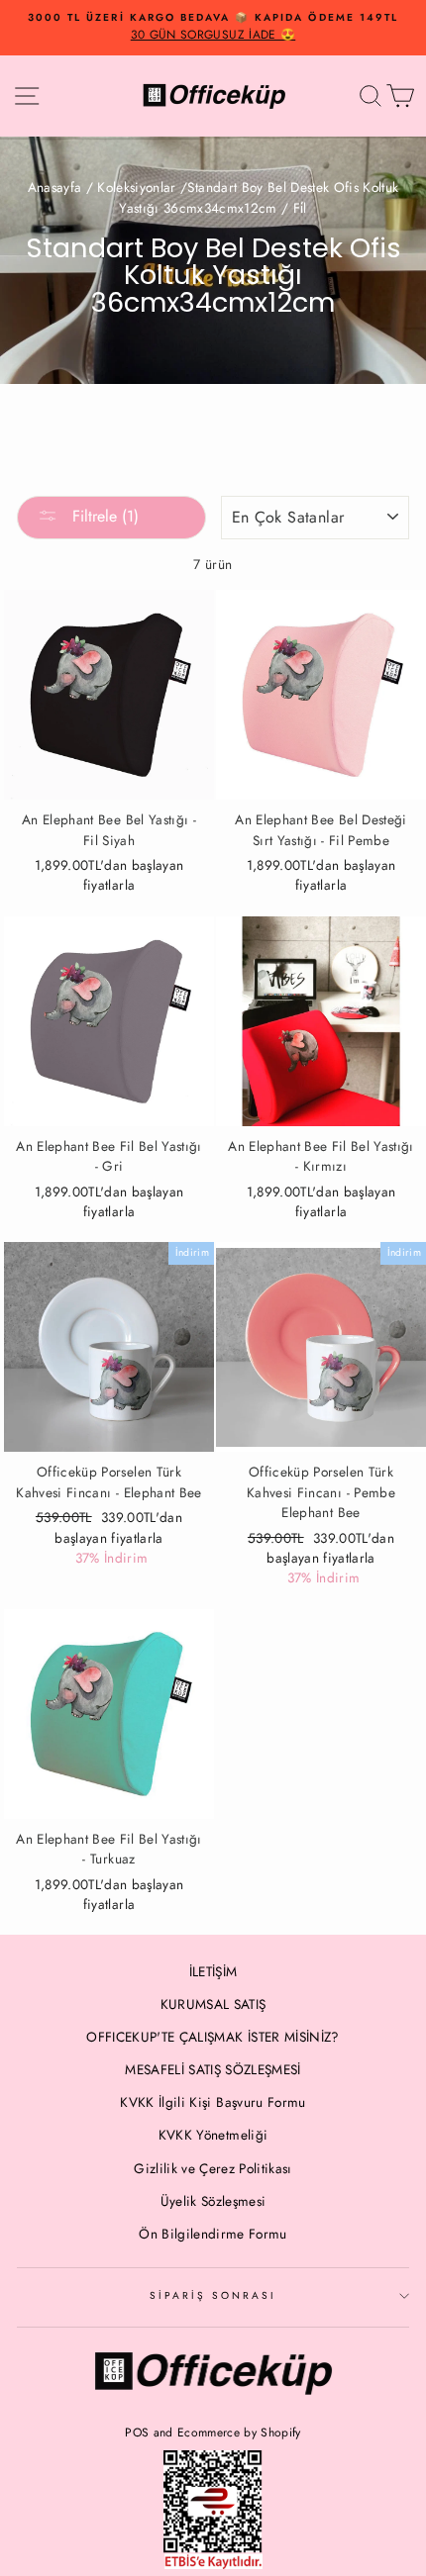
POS (137, 2433)
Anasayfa (55, 187)
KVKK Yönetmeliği (213, 2135)
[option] (213, 28)
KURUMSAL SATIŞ (213, 2004)
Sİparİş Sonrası (213, 2295)
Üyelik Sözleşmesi (213, 2201)
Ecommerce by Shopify (239, 2433)
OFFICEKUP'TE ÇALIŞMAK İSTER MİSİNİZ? (213, 2037)
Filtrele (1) (103, 516)
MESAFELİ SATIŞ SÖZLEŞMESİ (213, 2069)
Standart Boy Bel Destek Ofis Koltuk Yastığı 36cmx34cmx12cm (259, 198)
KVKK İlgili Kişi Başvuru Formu (213, 2102)
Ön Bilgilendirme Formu (213, 2234)
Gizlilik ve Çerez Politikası (213, 2168)
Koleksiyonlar (136, 187)
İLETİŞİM (213, 1971)
